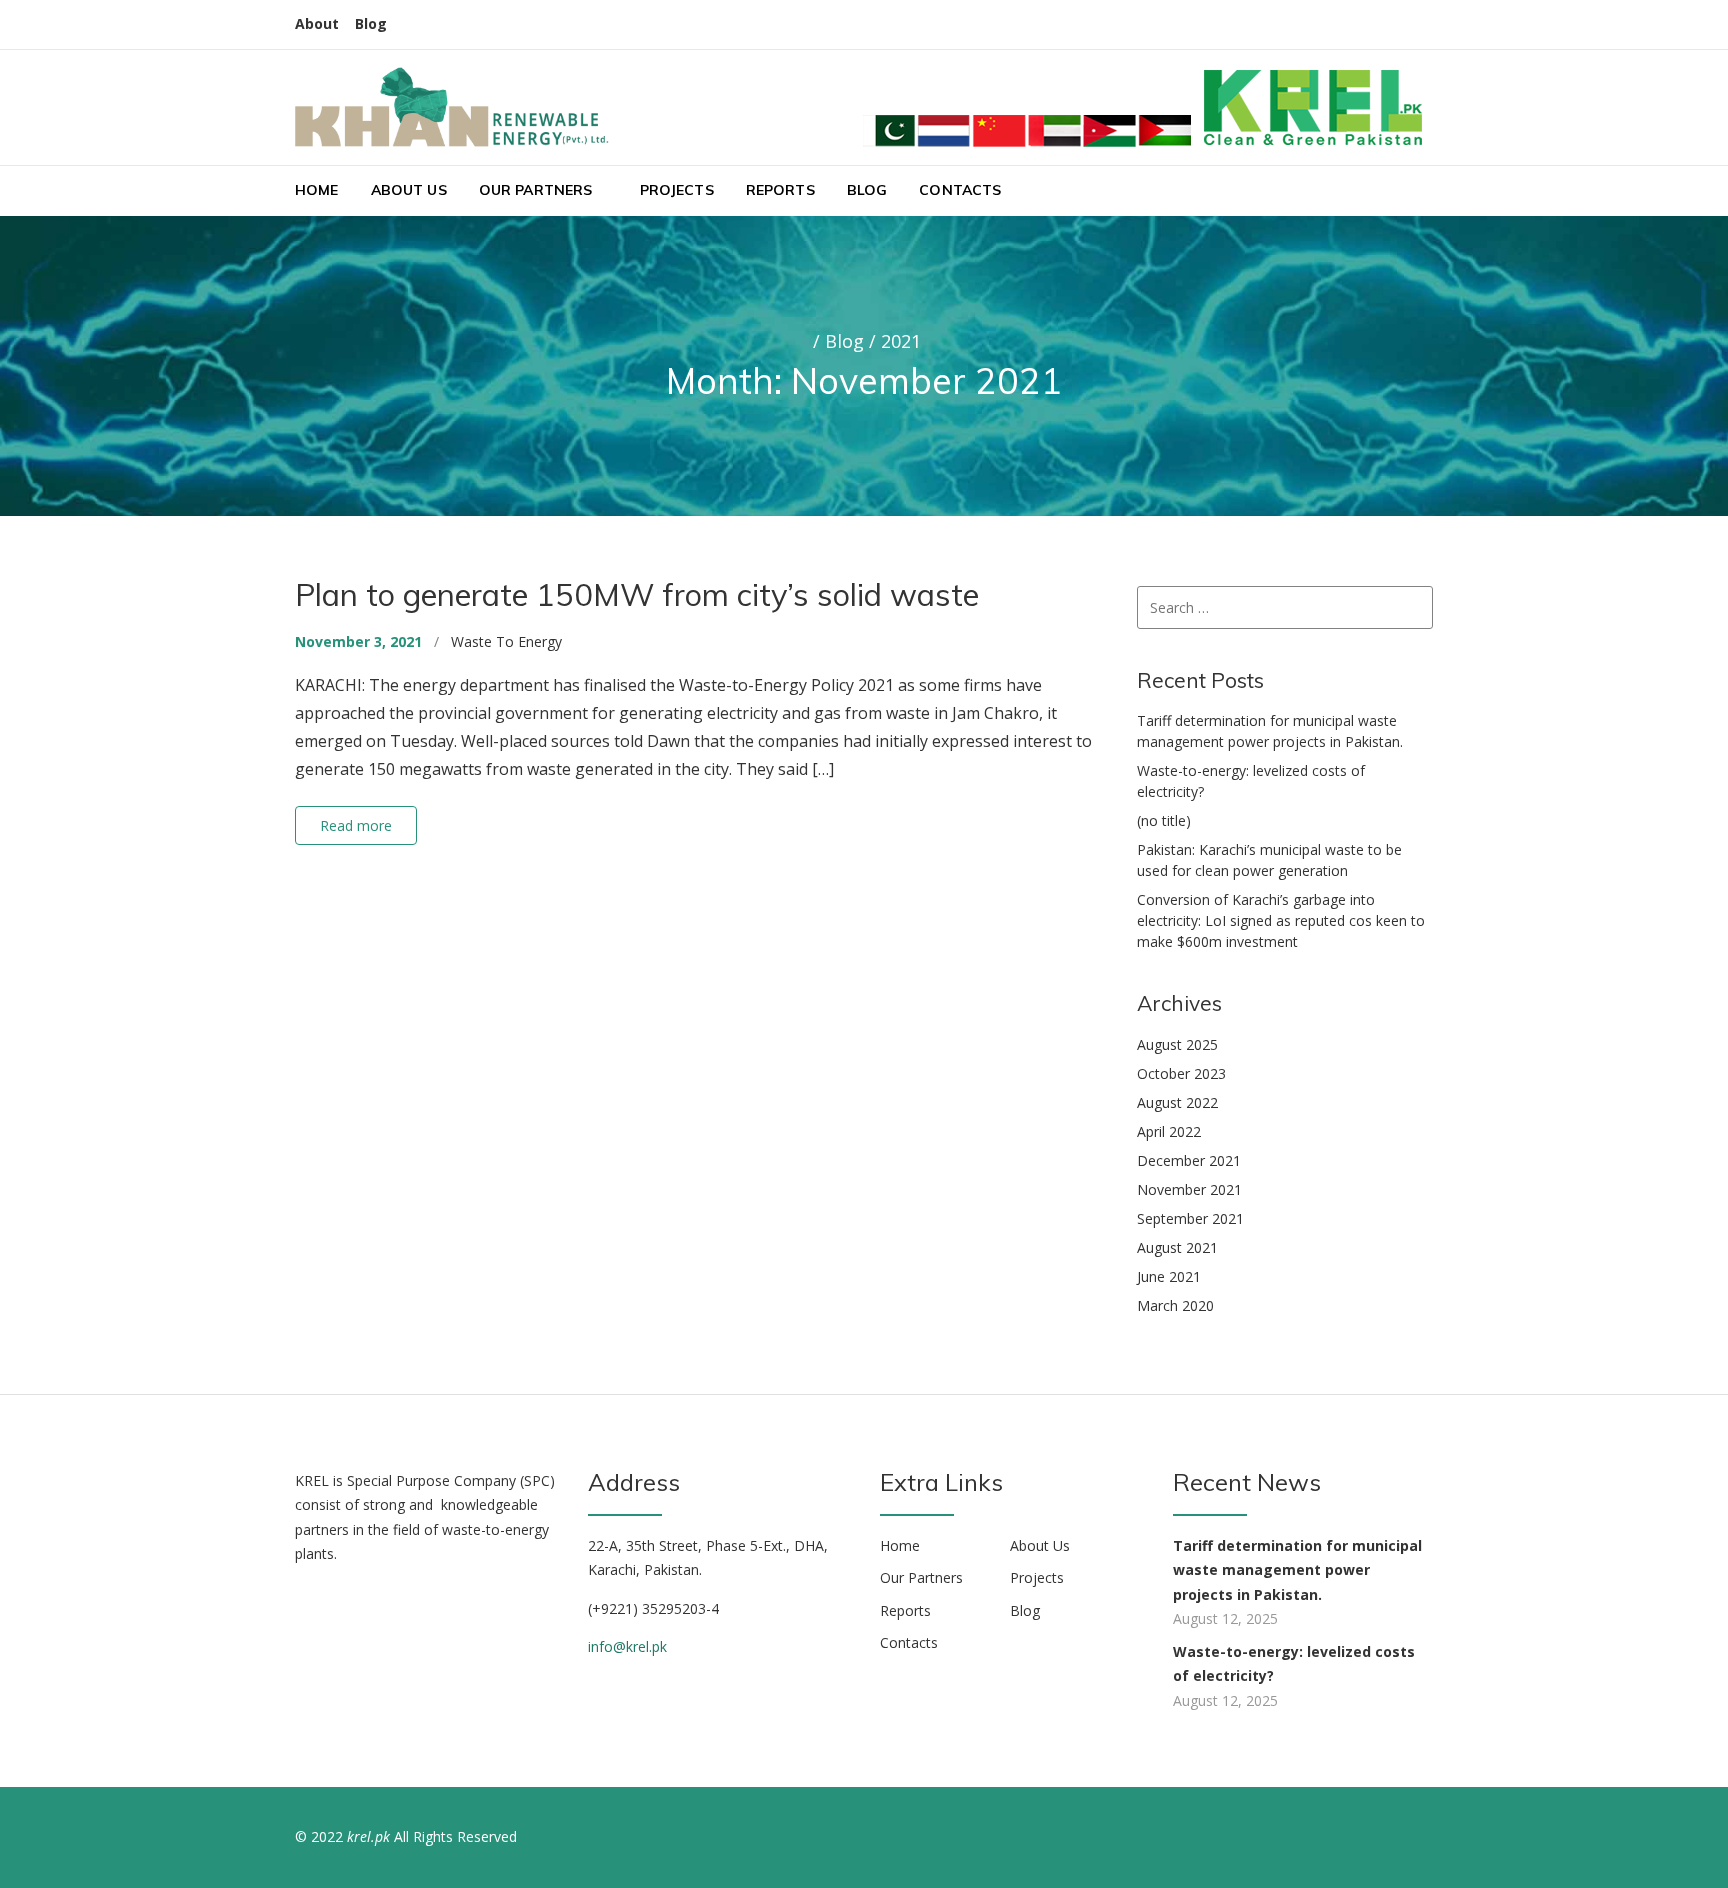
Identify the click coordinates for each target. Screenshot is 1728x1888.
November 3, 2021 (358, 641)
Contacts (960, 190)
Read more (356, 825)
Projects (677, 190)
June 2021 (1169, 1276)
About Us (409, 190)
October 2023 (1181, 1073)
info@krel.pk (627, 1646)
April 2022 (1169, 1131)
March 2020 (1175, 1305)
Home (317, 190)
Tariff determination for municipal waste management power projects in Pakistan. (1297, 1570)
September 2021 (1190, 1218)
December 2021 (1189, 1160)
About (317, 23)
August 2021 (1177, 1247)
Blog (371, 23)
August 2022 (1177, 1102)
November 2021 (1189, 1189)
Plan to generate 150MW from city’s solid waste (637, 594)
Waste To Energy (506, 641)
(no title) (1164, 820)
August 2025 (1177, 1044)
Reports (780, 190)
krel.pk (368, 1836)
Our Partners (536, 190)
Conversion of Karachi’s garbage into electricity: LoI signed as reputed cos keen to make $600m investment (1281, 920)
